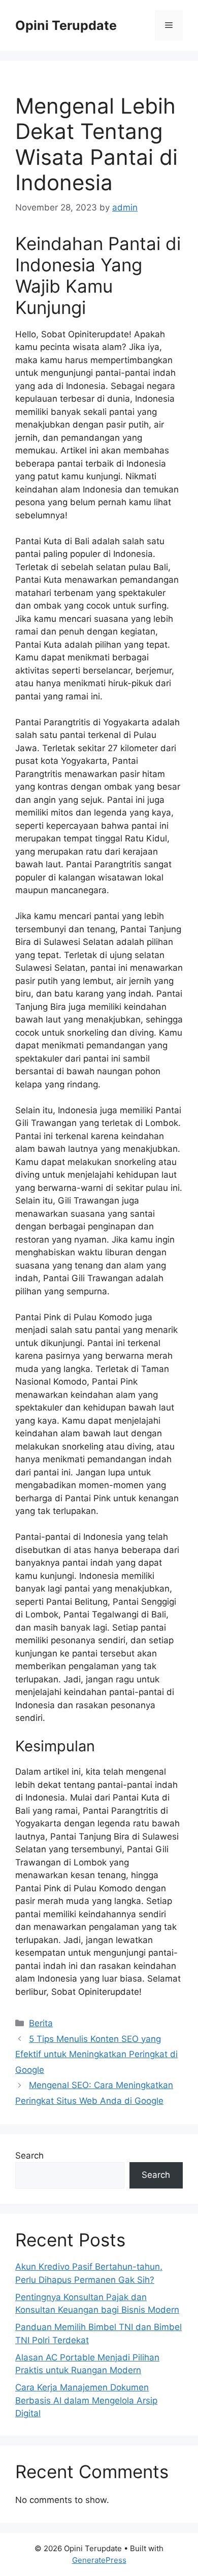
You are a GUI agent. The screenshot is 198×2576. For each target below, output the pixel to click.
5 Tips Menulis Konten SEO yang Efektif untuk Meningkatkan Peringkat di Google (96, 2054)
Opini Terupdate (66, 25)
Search (29, 2156)
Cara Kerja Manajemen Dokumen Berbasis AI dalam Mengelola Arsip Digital (86, 2400)
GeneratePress (99, 2560)
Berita (41, 2023)
